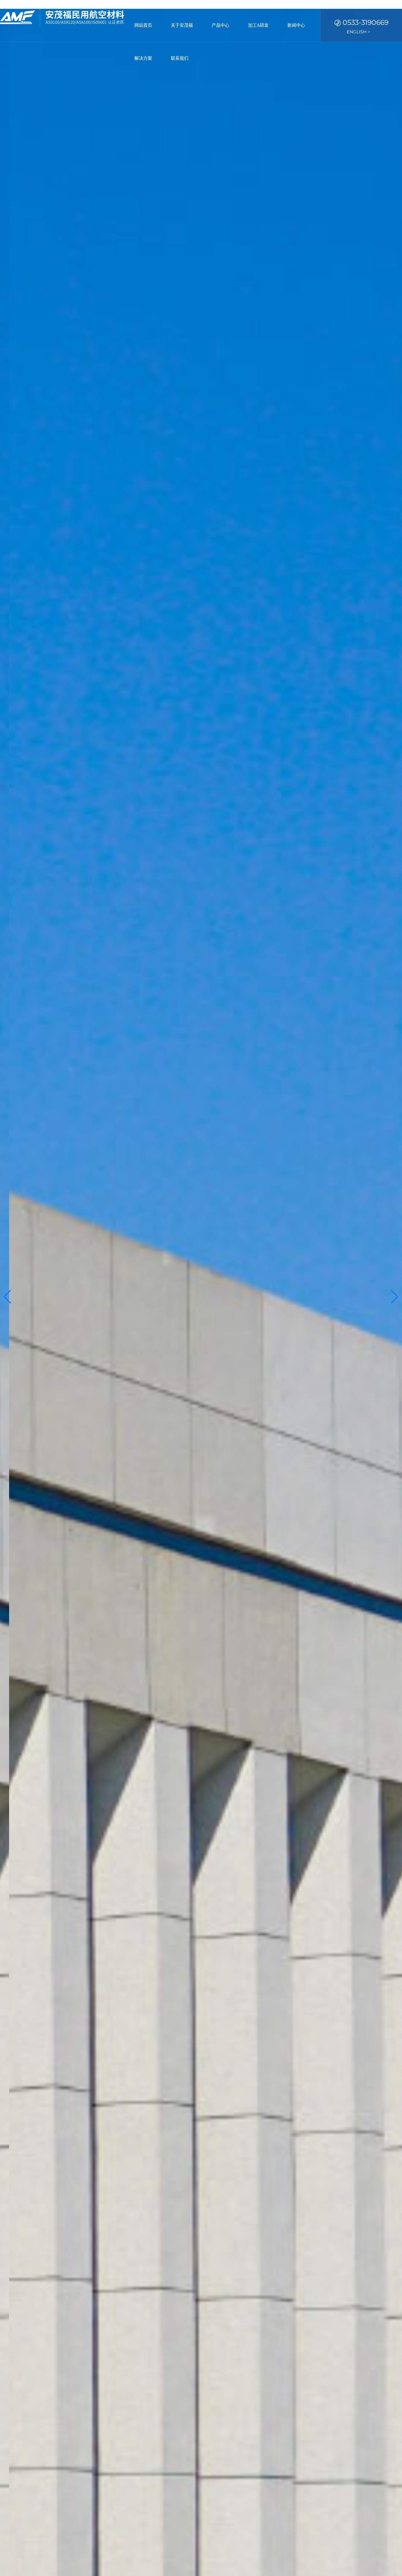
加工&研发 (258, 25)
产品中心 (220, 25)
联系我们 (180, 58)
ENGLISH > (359, 32)
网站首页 (143, 25)
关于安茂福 (182, 25)
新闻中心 (296, 25)
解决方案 (143, 58)
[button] (7, 1297)
